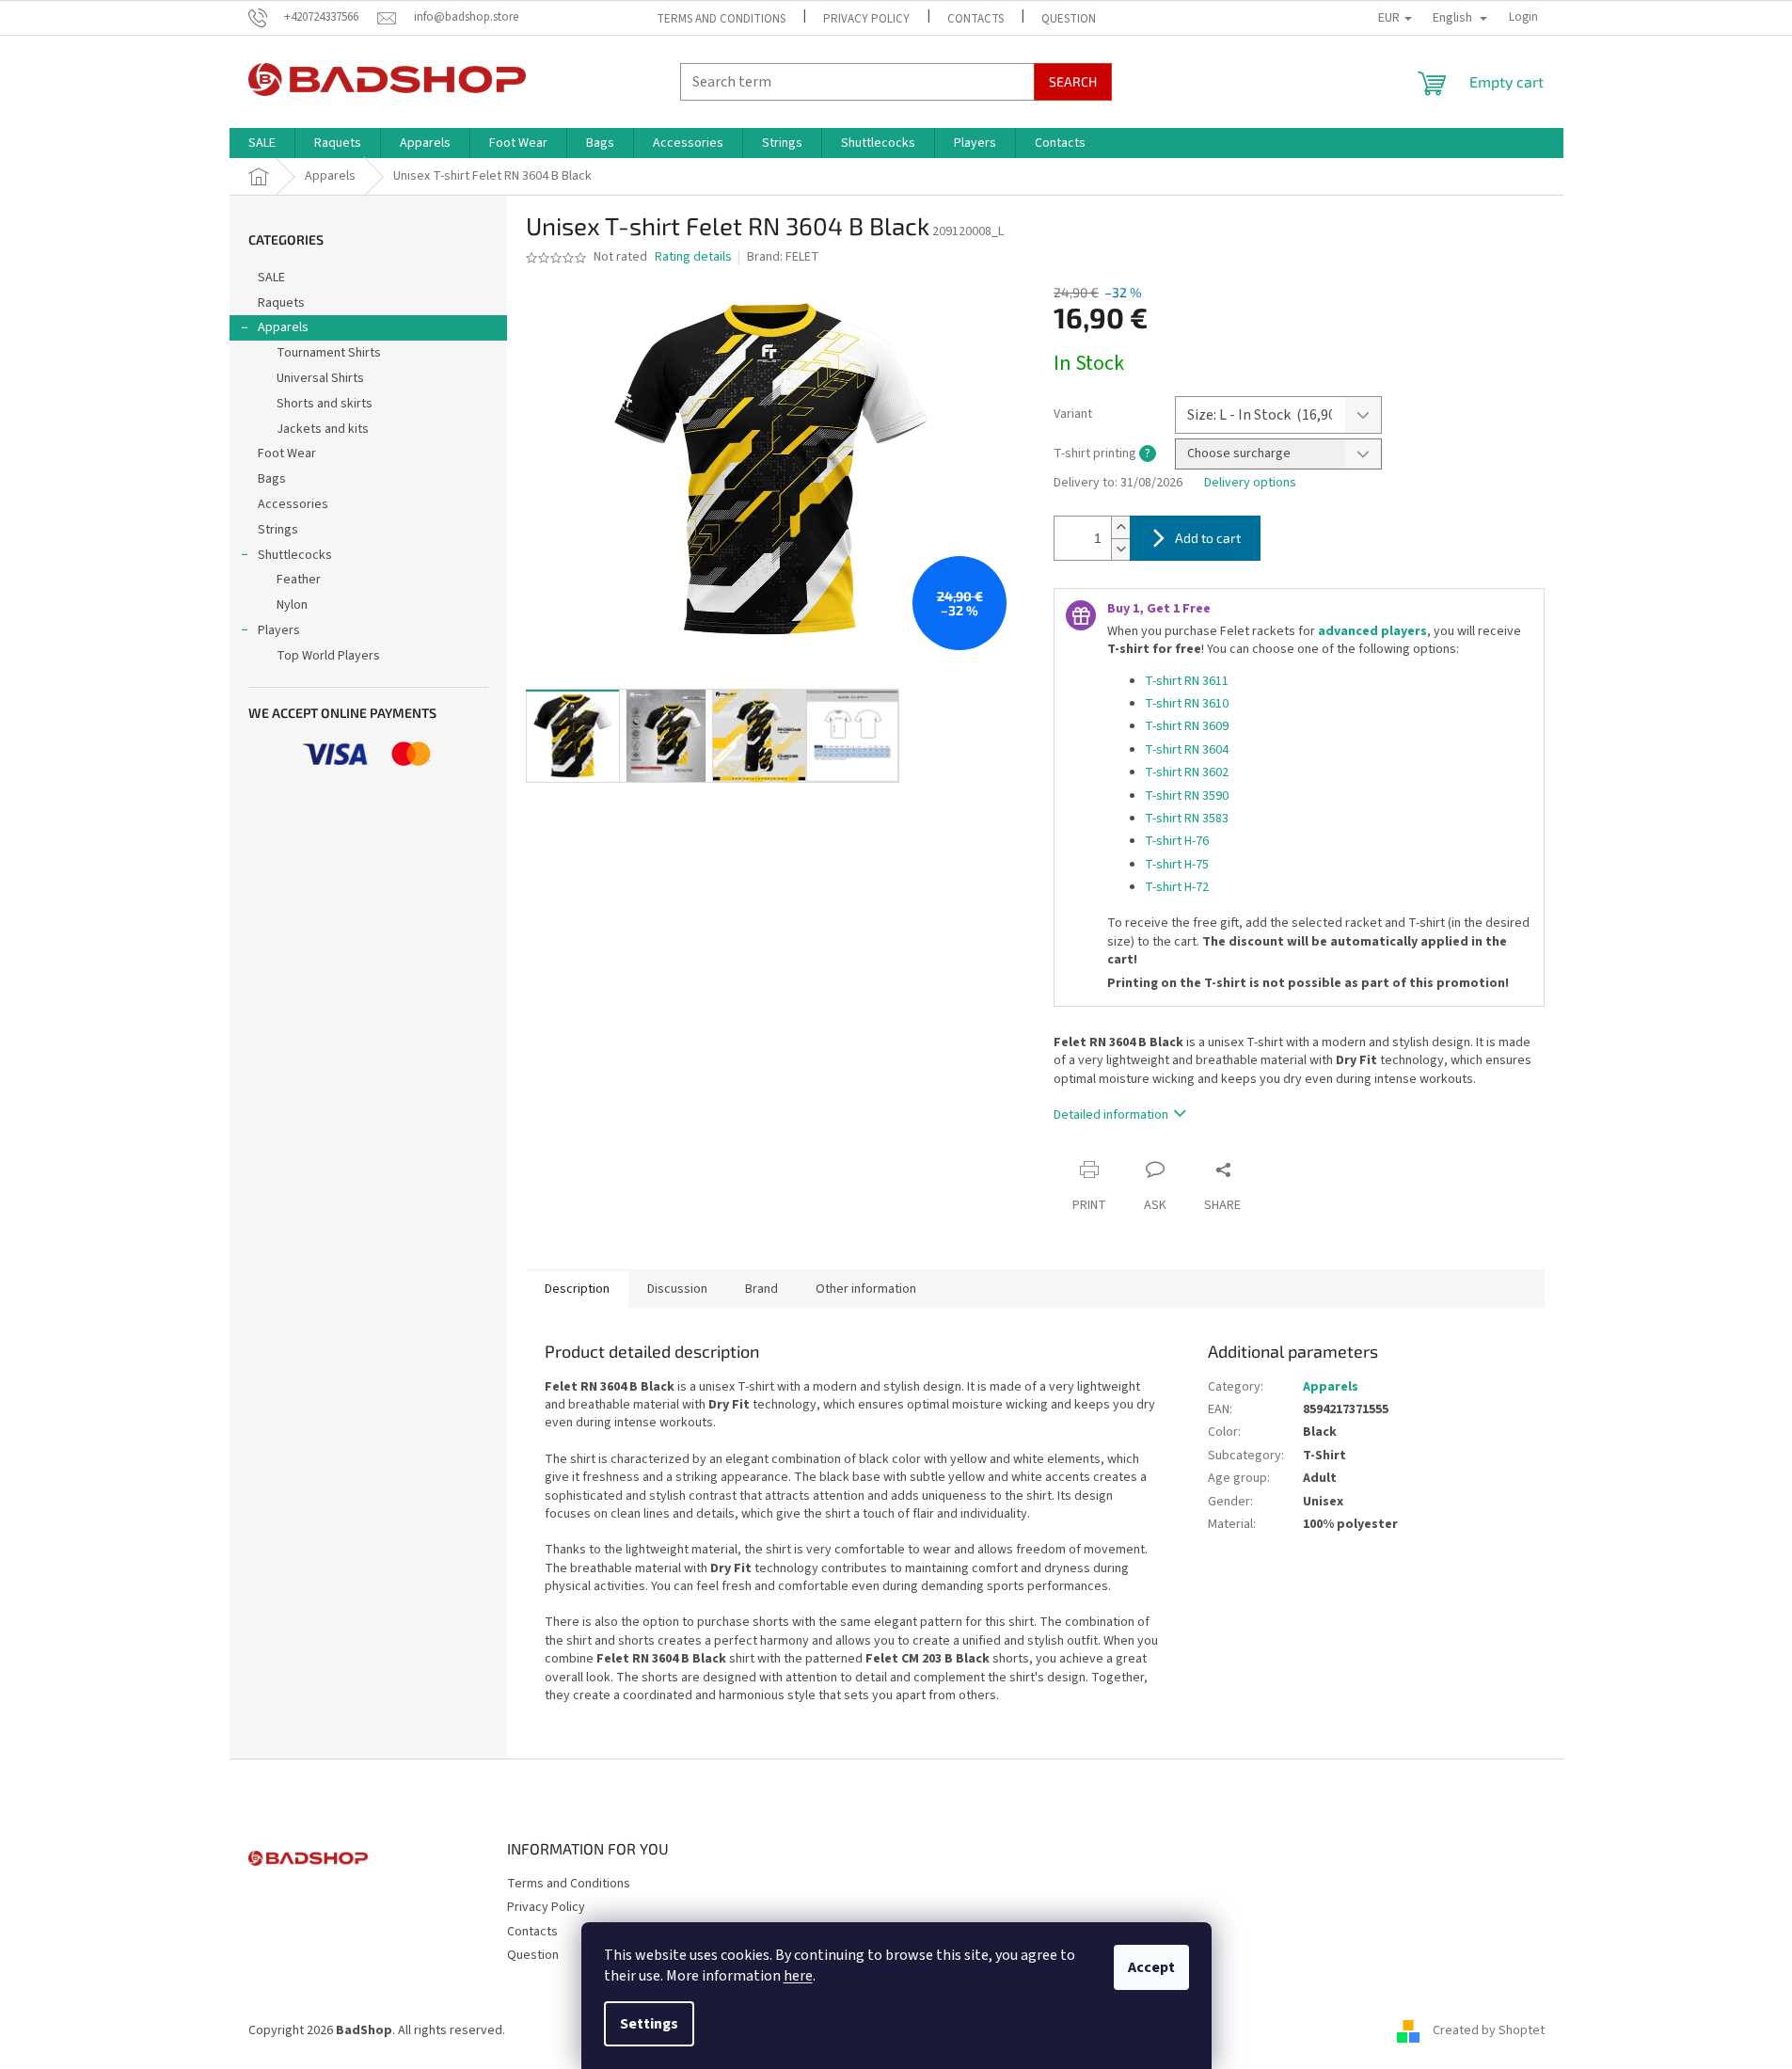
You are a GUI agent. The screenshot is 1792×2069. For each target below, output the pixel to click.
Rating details (693, 257)
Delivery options (1250, 483)
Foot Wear (287, 454)
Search (1073, 81)
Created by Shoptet (1489, 2030)
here (798, 1976)
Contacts (975, 19)
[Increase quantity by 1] (1120, 527)
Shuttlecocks (295, 555)
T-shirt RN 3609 (1187, 726)
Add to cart (1208, 538)
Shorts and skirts (325, 404)
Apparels (283, 327)
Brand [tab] (761, 1289)
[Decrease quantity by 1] (1120, 549)
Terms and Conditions (721, 19)
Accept (1151, 1967)
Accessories (293, 504)
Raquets (281, 303)
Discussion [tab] (677, 1289)
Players (279, 630)
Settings (649, 2024)
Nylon (292, 605)
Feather (299, 580)
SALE (271, 278)
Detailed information (1111, 1115)
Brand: (783, 257)
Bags (272, 479)
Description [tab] (577, 1289)
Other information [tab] (866, 1289)
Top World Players (328, 656)
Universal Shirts (320, 378)
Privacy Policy (866, 19)
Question (1069, 19)
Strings (278, 530)
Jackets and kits (323, 429)
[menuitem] (262, 143)
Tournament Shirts (329, 353)
